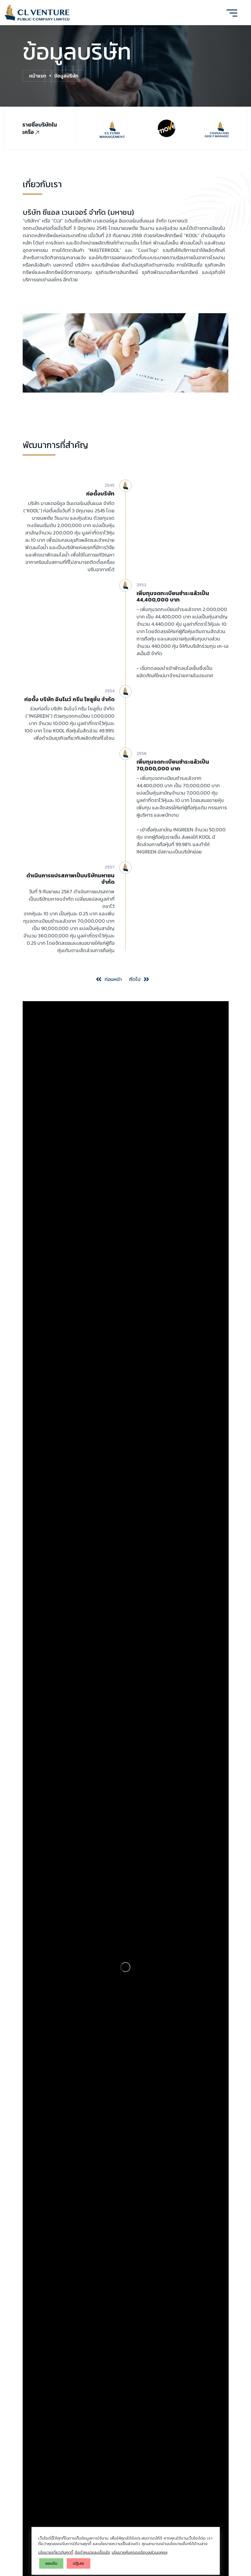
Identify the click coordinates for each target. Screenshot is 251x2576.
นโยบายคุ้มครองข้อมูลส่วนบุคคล (140, 2552)
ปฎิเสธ (79, 2563)
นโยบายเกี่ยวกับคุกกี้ (56, 2552)
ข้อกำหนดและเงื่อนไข (92, 2552)
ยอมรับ (51, 2563)
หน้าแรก (38, 76)
